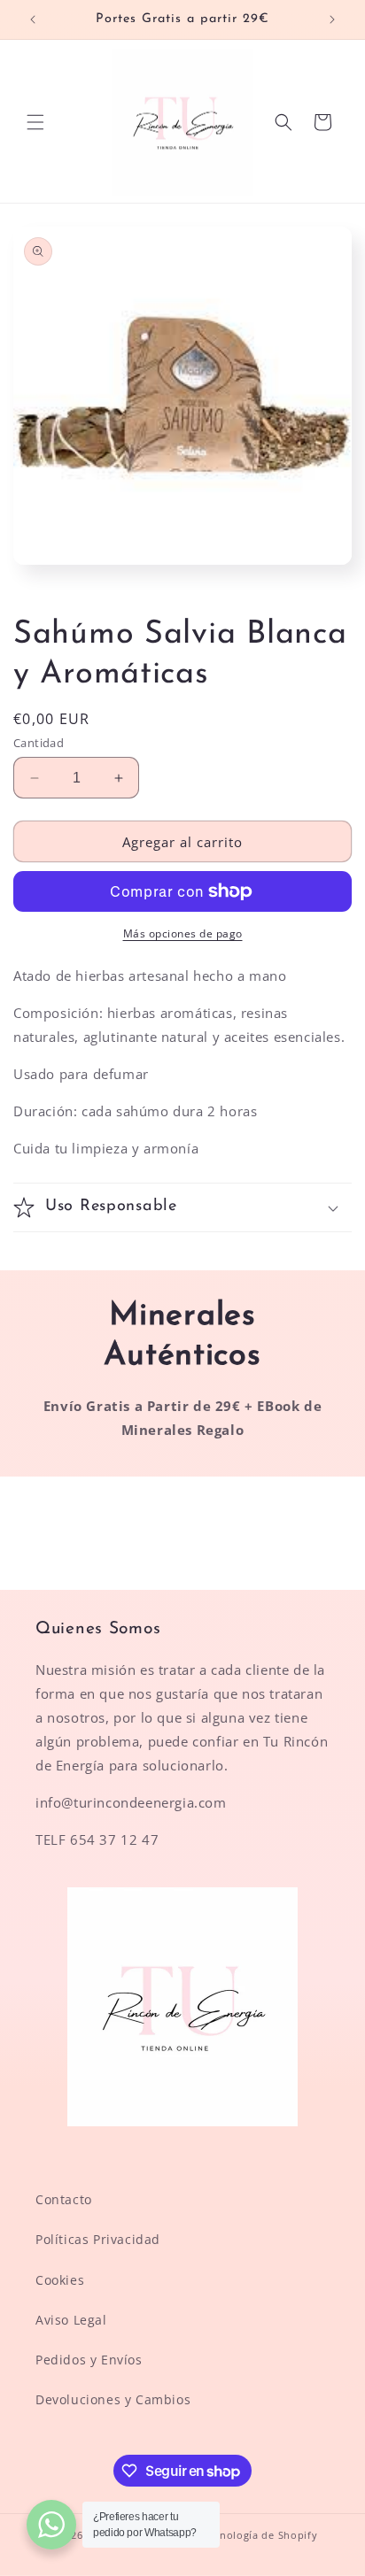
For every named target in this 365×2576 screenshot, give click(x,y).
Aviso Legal (71, 2320)
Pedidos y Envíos (89, 2360)
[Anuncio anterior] (33, 19)
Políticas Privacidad (98, 2239)
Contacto (64, 2199)
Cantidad (39, 743)
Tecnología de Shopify (260, 2535)
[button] (35, 122)
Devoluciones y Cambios (113, 2399)
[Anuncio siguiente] (332, 19)
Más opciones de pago (183, 933)
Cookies (60, 2280)
